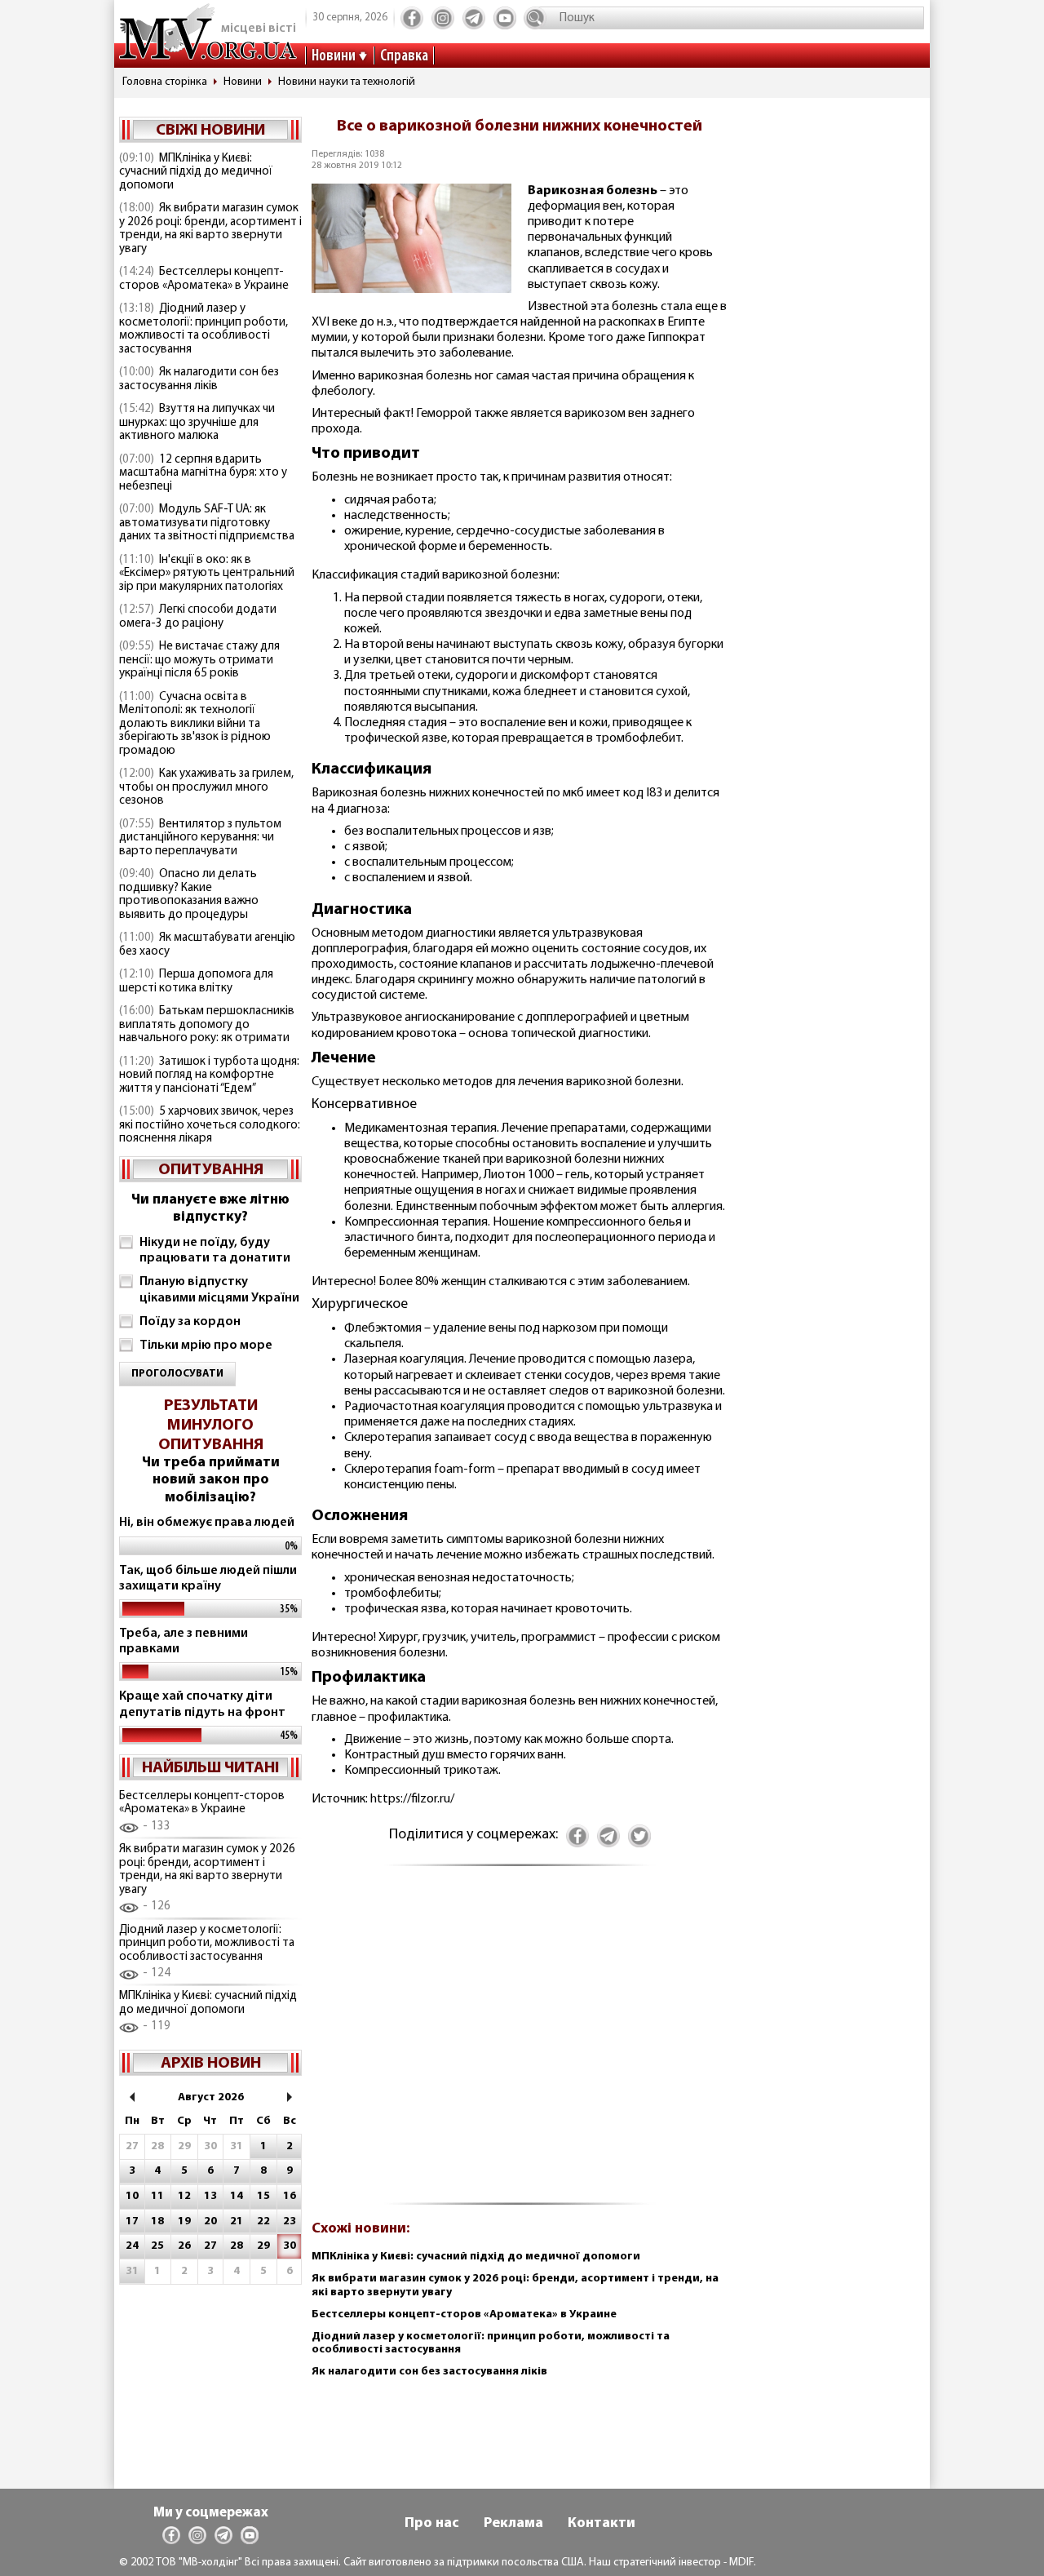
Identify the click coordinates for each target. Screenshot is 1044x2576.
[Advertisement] (520, 2044)
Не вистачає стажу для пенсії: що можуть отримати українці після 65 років (199, 660)
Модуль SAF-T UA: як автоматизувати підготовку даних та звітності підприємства (207, 523)
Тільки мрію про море (206, 1346)
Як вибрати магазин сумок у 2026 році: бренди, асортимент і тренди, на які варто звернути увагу (210, 229)
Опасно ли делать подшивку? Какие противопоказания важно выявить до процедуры (189, 895)
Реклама (513, 2524)
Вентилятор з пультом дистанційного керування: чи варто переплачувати (200, 838)
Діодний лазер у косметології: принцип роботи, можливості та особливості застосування (203, 329)
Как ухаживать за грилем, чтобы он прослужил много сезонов (206, 787)
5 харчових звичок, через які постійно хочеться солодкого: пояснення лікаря (210, 1125)
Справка (404, 56)
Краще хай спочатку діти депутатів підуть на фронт (202, 1704)
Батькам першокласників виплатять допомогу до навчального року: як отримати (207, 1025)
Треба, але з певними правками (184, 1641)
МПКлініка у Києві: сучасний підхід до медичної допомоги (196, 172)
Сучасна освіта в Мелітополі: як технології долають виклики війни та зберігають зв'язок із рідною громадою (195, 724)
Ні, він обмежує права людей (207, 1523)
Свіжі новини (210, 131)
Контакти (602, 2524)
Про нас (432, 2524)
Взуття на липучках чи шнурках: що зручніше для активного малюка (197, 423)
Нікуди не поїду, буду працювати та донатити (215, 1250)
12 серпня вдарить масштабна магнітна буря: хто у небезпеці (203, 473)
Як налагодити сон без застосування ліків (199, 379)
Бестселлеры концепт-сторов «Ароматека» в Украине (204, 279)
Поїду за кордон (190, 1322)
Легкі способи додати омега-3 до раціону (198, 617)
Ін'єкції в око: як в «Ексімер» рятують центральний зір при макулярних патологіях (207, 574)
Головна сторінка (165, 82)
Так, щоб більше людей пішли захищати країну (208, 1578)
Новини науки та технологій (347, 82)
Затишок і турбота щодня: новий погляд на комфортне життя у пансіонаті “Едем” (209, 1075)
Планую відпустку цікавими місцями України (219, 1290)
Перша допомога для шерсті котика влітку (196, 982)
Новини (334, 56)
